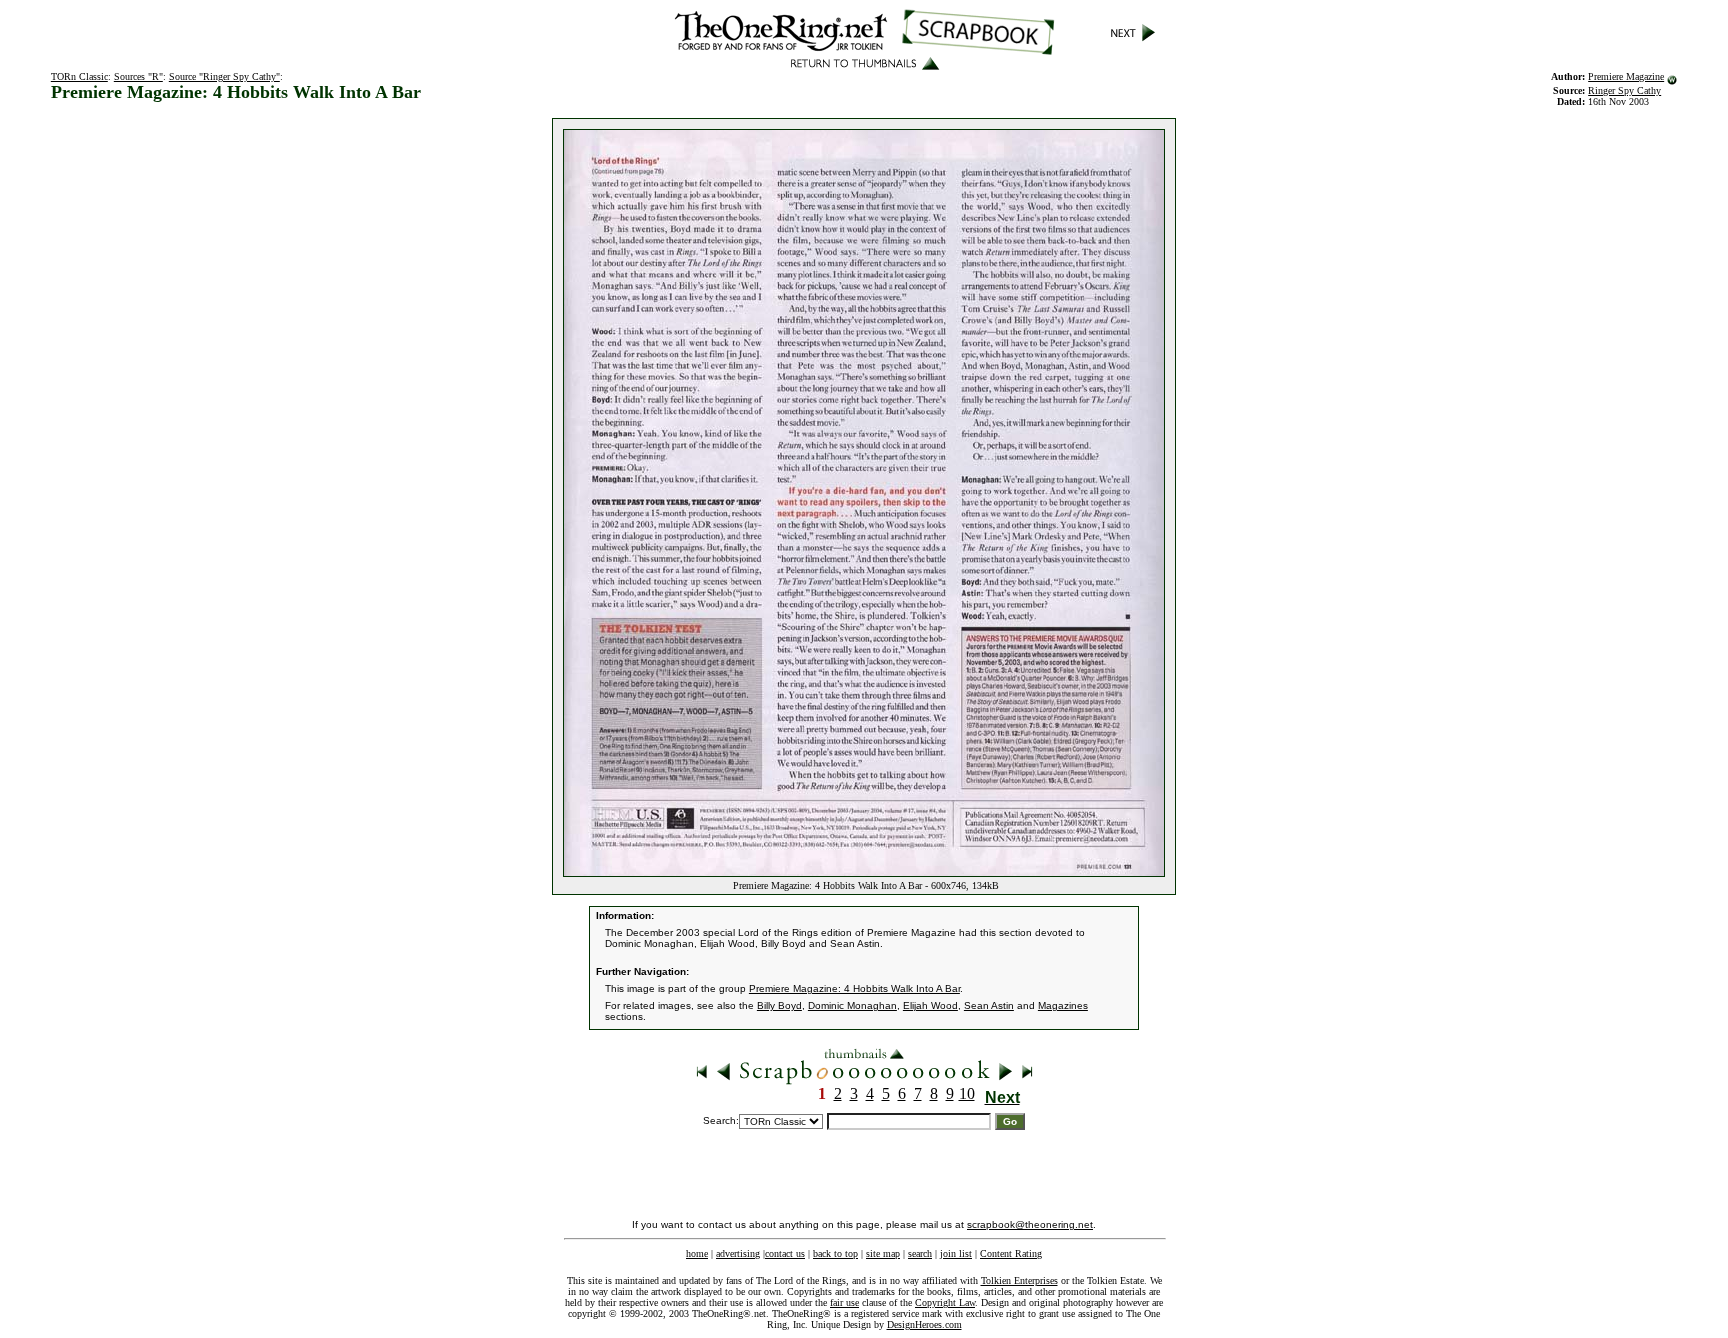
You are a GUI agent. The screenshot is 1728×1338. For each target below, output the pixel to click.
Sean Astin (989, 1005)
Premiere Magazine (1626, 76)
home (697, 1253)
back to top (835, 1253)
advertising (738, 1253)
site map (883, 1253)
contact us (785, 1253)
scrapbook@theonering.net (1030, 1224)
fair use (844, 1302)
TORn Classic (79, 76)
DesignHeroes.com (924, 1324)
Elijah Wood (930, 1005)
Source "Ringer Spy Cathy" (224, 76)
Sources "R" (138, 76)
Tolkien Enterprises (1019, 1280)
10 (967, 1093)
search (920, 1253)
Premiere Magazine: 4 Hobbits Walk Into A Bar (854, 988)
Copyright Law (945, 1302)
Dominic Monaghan (852, 1005)
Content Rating (1011, 1253)
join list (956, 1253)
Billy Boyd (779, 1005)
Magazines (1063, 1005)
